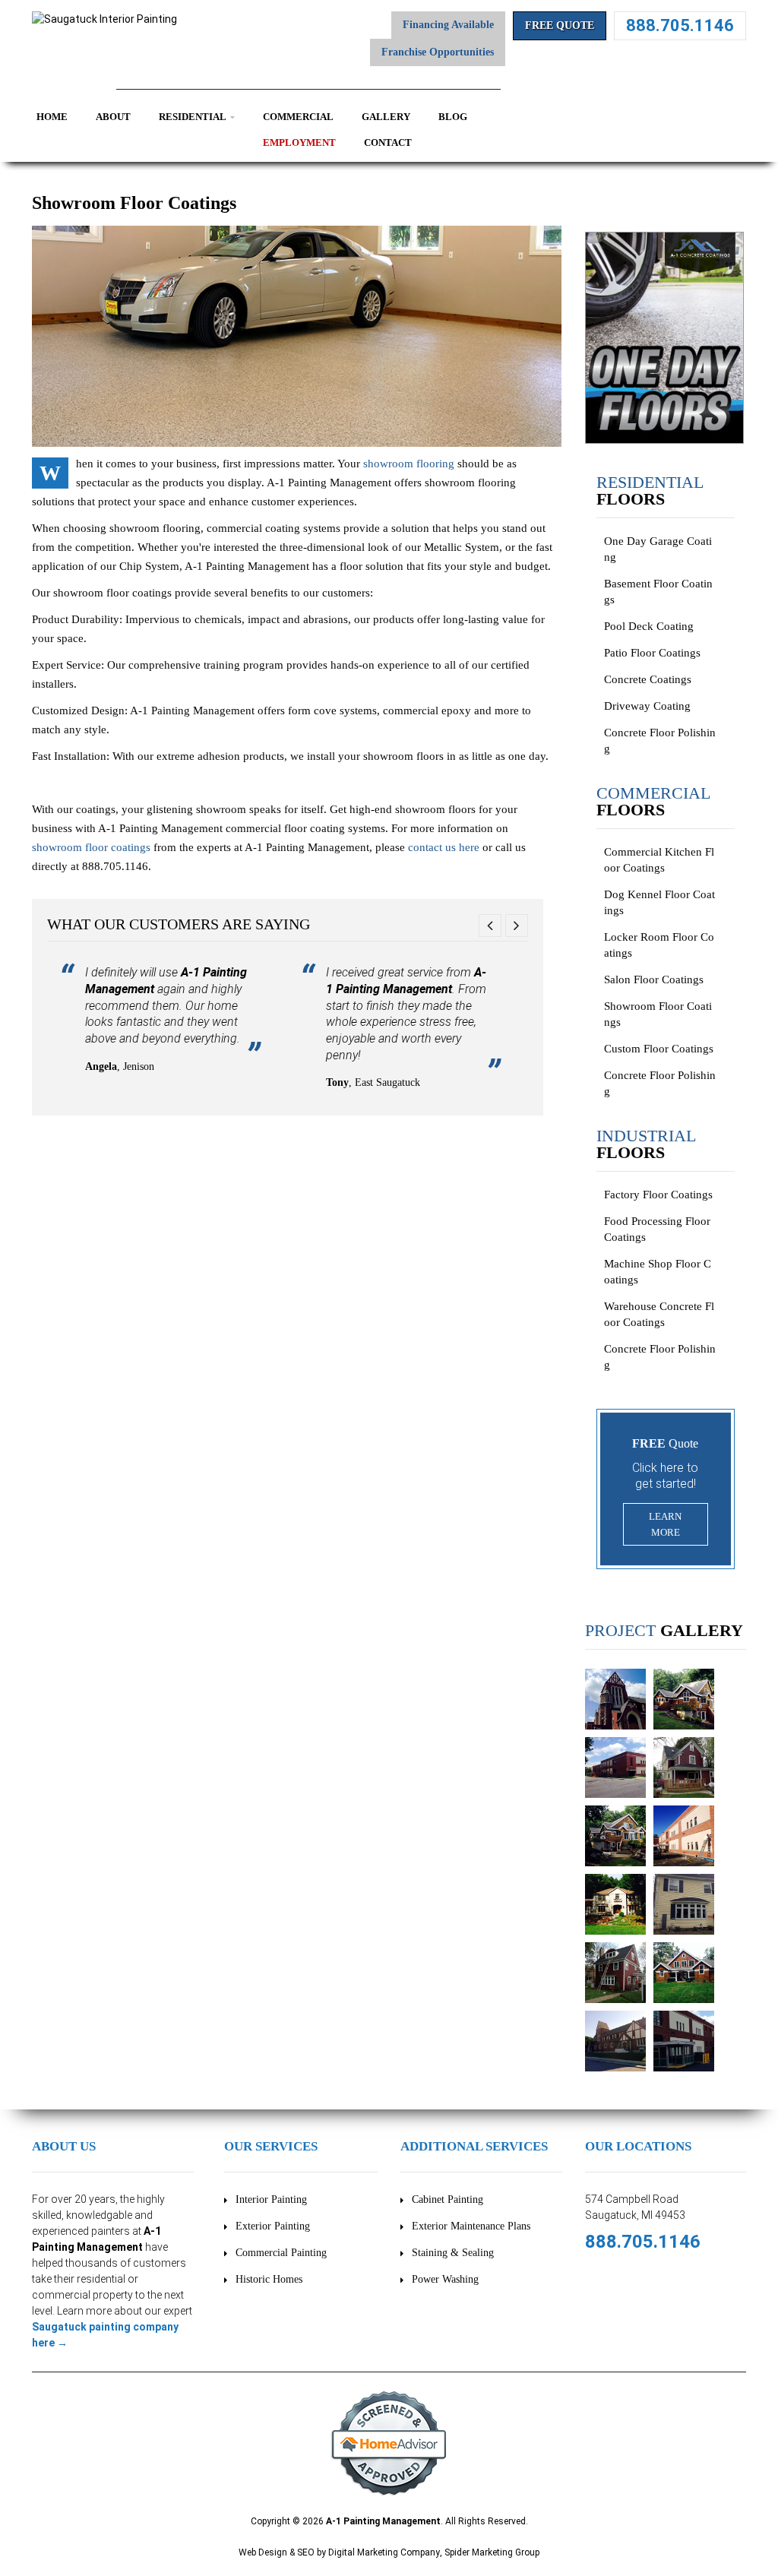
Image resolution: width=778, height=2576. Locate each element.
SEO (306, 2552)
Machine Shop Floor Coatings (658, 1272)
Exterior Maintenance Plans (471, 2226)
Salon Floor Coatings (654, 979)
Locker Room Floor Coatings (659, 945)
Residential (193, 117)
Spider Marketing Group (492, 2552)
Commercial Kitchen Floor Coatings (659, 860)
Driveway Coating (647, 706)
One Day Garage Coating (658, 549)
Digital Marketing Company (384, 2552)
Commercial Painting (281, 2253)
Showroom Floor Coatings (658, 1014)
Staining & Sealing (453, 2253)
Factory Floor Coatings (658, 1195)
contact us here (444, 847)
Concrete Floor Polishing (660, 741)
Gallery (386, 117)
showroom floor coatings (91, 847)
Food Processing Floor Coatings (657, 1229)
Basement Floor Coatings (658, 592)
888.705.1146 (680, 25)
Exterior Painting (273, 2226)
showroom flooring (409, 464)
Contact (388, 142)
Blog (453, 117)
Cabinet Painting (448, 2199)
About (113, 117)
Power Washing (445, 2279)
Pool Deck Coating (649, 626)
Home (52, 117)
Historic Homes (269, 2279)
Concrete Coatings (648, 679)
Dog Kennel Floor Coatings (659, 902)
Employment (299, 142)
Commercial (298, 117)
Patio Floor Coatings (652, 653)
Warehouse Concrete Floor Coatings (659, 1314)
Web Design (263, 2552)
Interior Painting (271, 2199)
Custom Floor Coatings (659, 1049)
